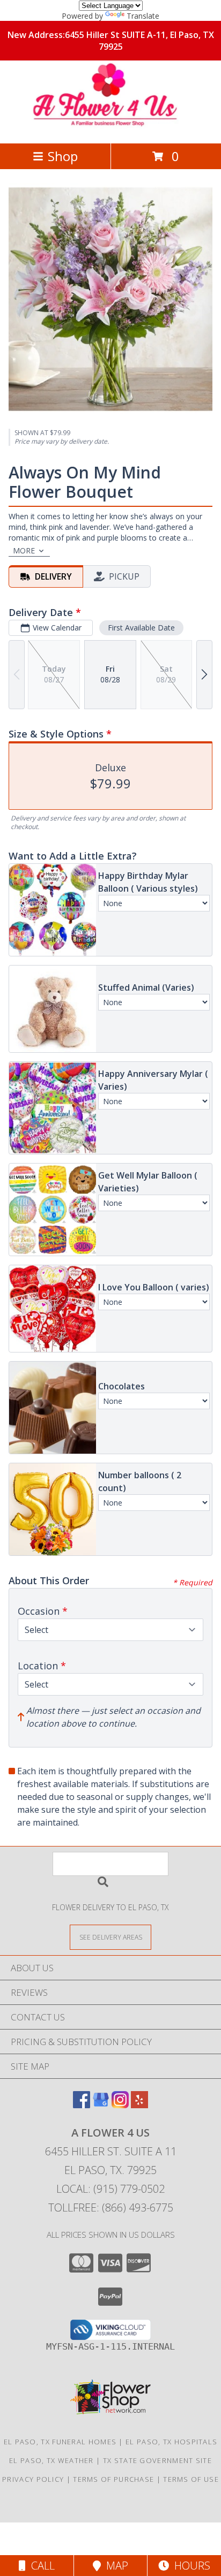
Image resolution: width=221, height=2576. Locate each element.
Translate (143, 16)
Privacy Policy (33, 2479)
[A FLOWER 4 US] (111, 128)
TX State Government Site (157, 2460)
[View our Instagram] (120, 2105)
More (24, 550)
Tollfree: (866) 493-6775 (111, 2208)
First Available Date (141, 628)
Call (40, 2566)
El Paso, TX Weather (51, 2460)
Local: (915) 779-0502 (110, 2189)
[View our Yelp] (139, 2105)
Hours (190, 2566)
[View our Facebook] (82, 2105)
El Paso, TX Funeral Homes (60, 2442)
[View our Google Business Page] (101, 2105)
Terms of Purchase (113, 2479)
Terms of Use (191, 2479)
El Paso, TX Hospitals (171, 2442)
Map (115, 2566)
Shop (63, 156)
